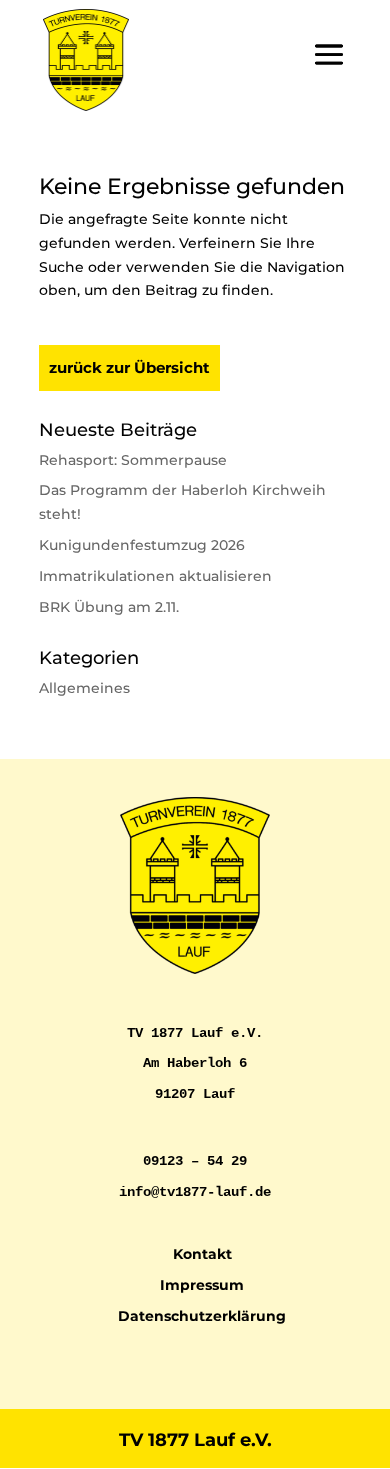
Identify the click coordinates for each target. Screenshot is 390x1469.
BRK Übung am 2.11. (109, 607)
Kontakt (202, 1254)
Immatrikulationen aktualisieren (155, 576)
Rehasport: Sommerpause (133, 460)
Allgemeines (84, 688)
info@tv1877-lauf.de (195, 1192)
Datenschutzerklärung (202, 1316)
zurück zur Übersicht (129, 367)
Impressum (202, 1285)
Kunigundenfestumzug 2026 (142, 545)
